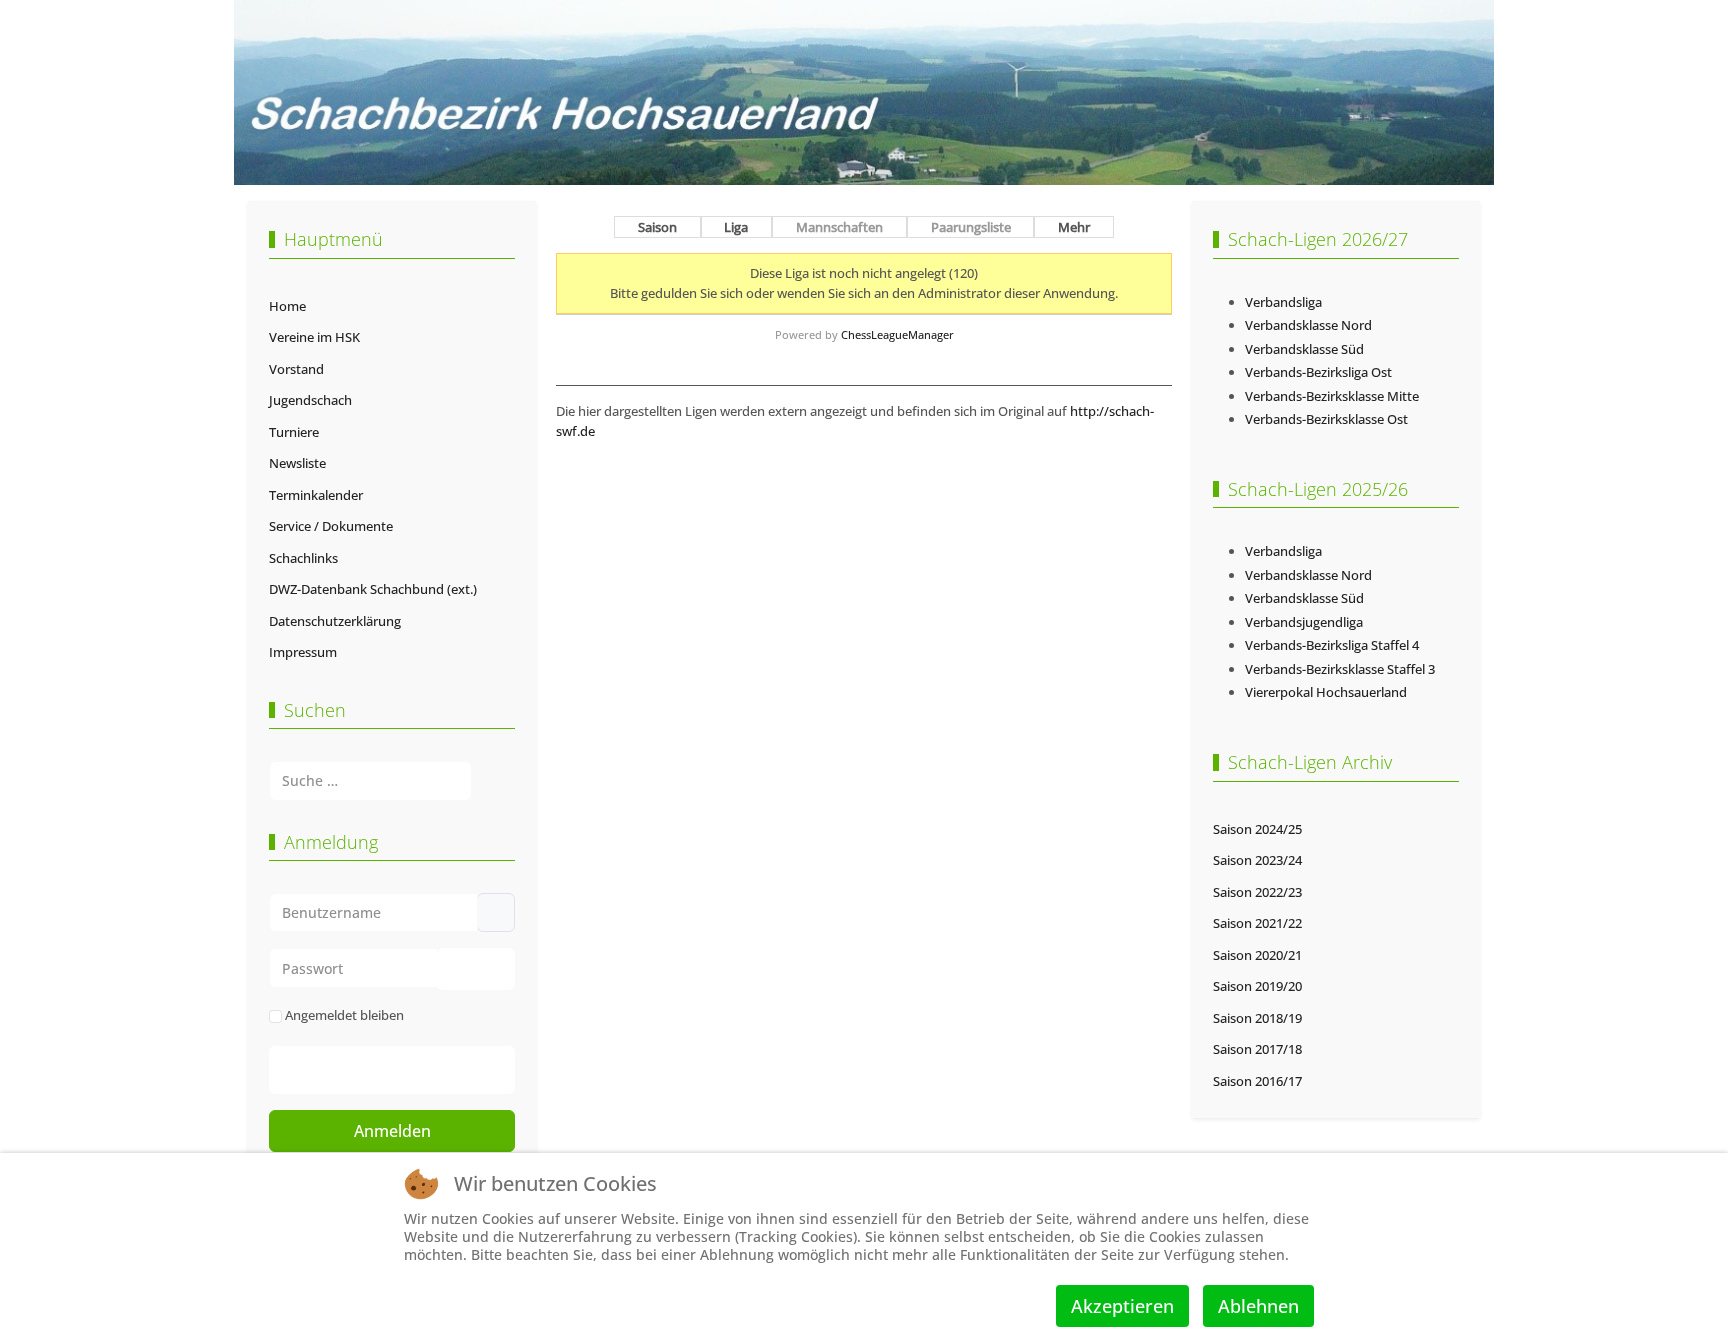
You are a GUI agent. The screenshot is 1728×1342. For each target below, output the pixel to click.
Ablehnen (1258, 1306)
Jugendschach (310, 400)
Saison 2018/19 (1257, 1018)
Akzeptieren (1122, 1306)
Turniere (294, 432)
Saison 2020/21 (1257, 955)
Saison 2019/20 (1257, 986)
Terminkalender (316, 495)
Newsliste (297, 463)
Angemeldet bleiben (344, 1015)
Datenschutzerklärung (335, 621)
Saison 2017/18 (1257, 1049)
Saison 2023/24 (1257, 860)
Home (287, 306)
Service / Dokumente (331, 526)
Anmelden (392, 1131)
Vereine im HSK (314, 337)
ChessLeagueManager (897, 334)
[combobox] (370, 780)
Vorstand (296, 369)
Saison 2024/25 (1257, 829)
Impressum (303, 652)
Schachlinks (303, 558)
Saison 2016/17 (1257, 1081)
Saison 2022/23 (1257, 892)
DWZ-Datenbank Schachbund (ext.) (373, 589)
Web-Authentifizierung (412, 1070)
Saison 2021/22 (1257, 923)
